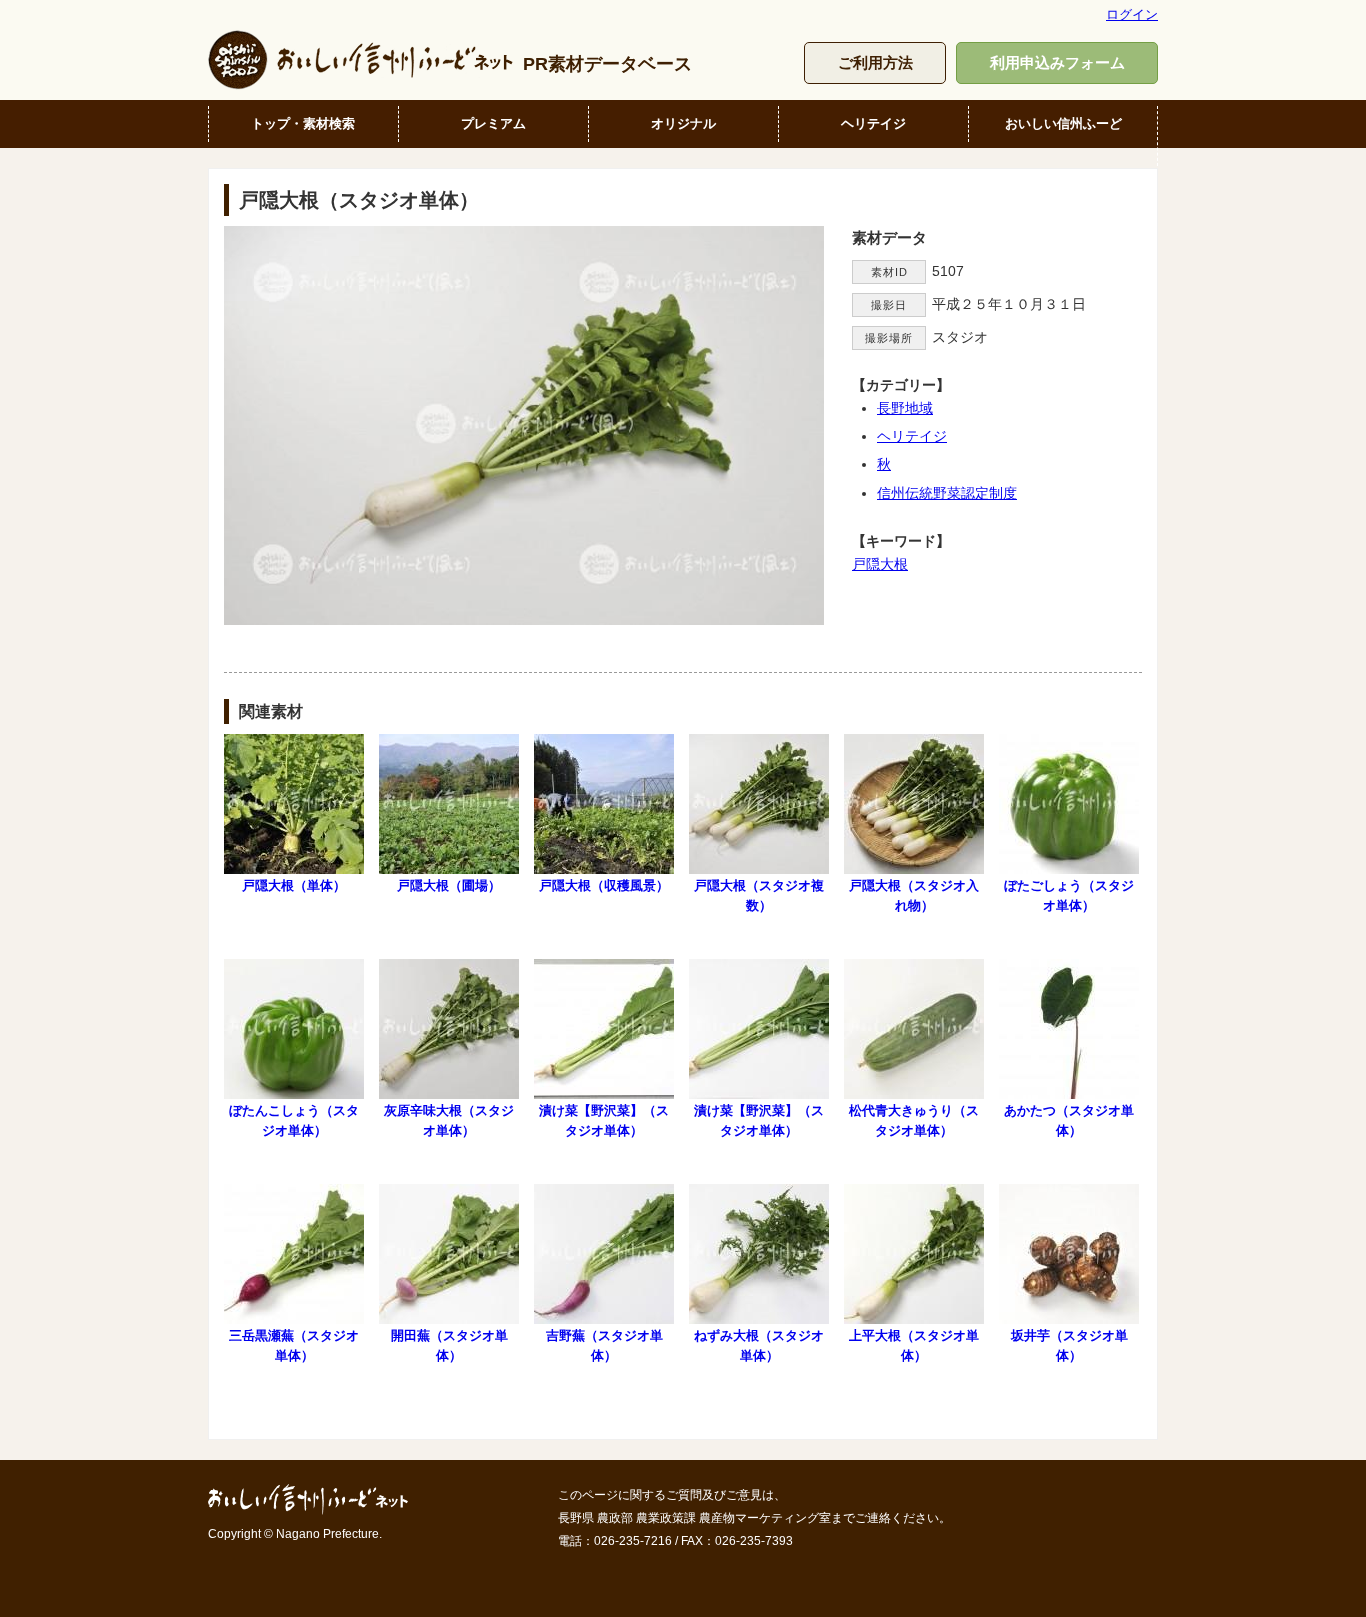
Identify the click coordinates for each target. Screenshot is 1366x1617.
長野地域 (905, 408)
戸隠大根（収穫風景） (604, 885)
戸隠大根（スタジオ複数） (759, 895)
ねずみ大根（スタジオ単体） (759, 1345)
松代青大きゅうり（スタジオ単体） (914, 1120)
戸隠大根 (880, 564)
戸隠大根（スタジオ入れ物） (914, 895)
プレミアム (493, 123)
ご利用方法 (875, 62)
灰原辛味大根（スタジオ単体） (449, 1120)
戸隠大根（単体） (294, 885)
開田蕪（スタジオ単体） (449, 1345)
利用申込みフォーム (1057, 62)
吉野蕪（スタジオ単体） (604, 1345)
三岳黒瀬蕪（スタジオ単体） (294, 1345)
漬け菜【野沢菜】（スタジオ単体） (604, 1120)
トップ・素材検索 (303, 123)
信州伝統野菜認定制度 (947, 493)
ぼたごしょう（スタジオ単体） (1069, 895)
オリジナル (683, 123)
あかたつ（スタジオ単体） (1069, 1120)
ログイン (1132, 14)
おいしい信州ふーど (1063, 123)
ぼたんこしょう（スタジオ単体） (294, 1120)
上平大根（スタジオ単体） (914, 1345)
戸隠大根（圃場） (449, 885)
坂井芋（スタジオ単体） (1069, 1345)
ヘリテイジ (873, 123)
